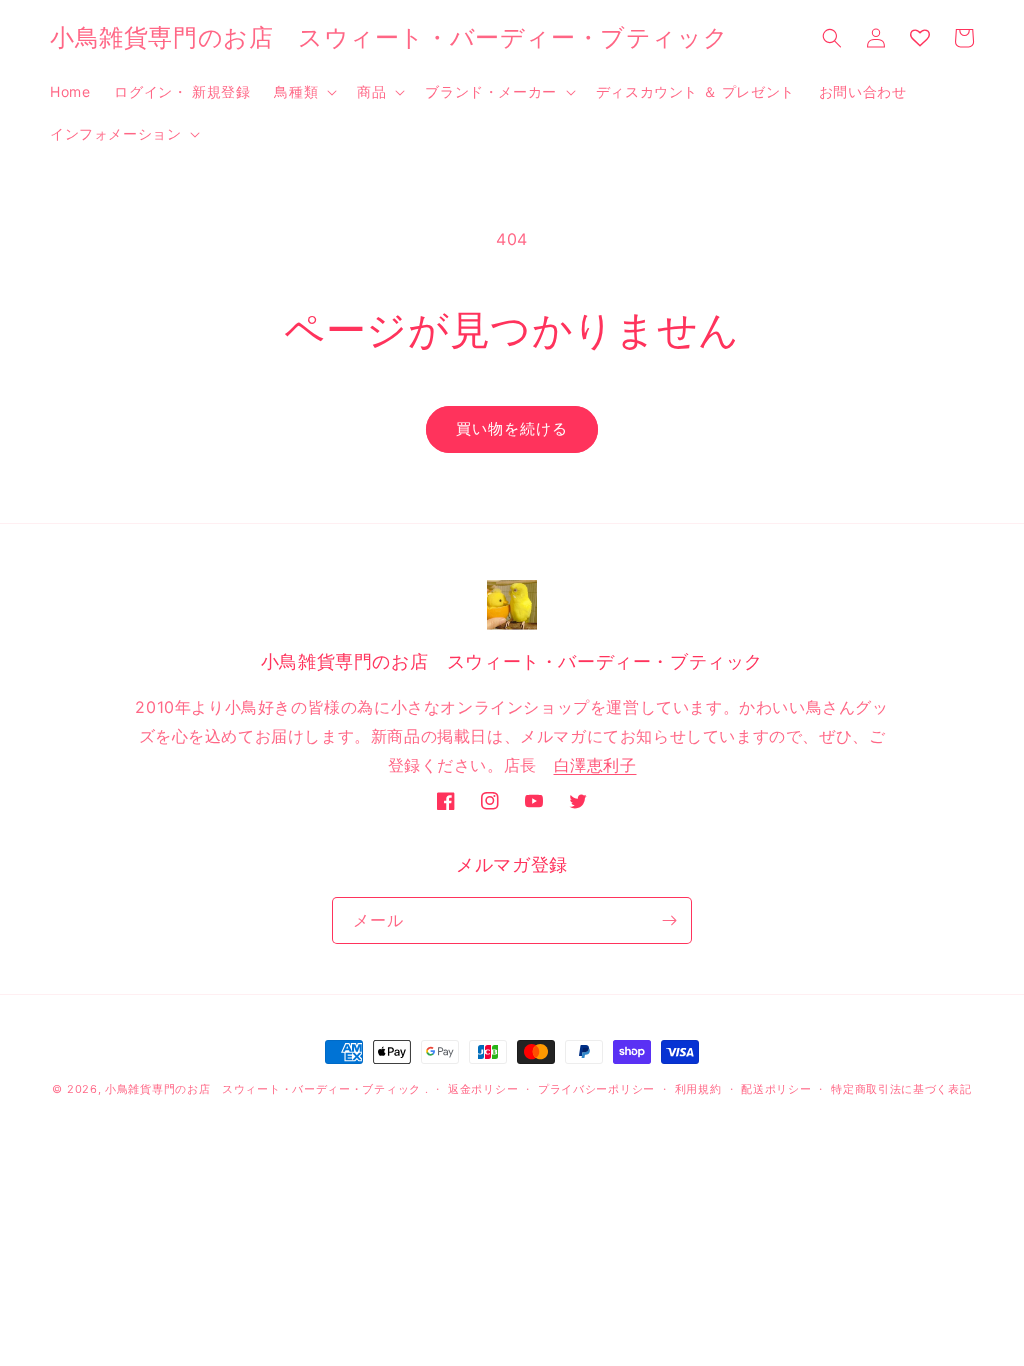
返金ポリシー (483, 1089)
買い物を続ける (512, 428)
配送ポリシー (776, 1089)
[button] (303, 92)
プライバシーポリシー (596, 1089)
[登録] (669, 920)
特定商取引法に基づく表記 (901, 1089)
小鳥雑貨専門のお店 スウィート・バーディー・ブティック (263, 1089)
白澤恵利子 (595, 765)
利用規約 (698, 1089)
